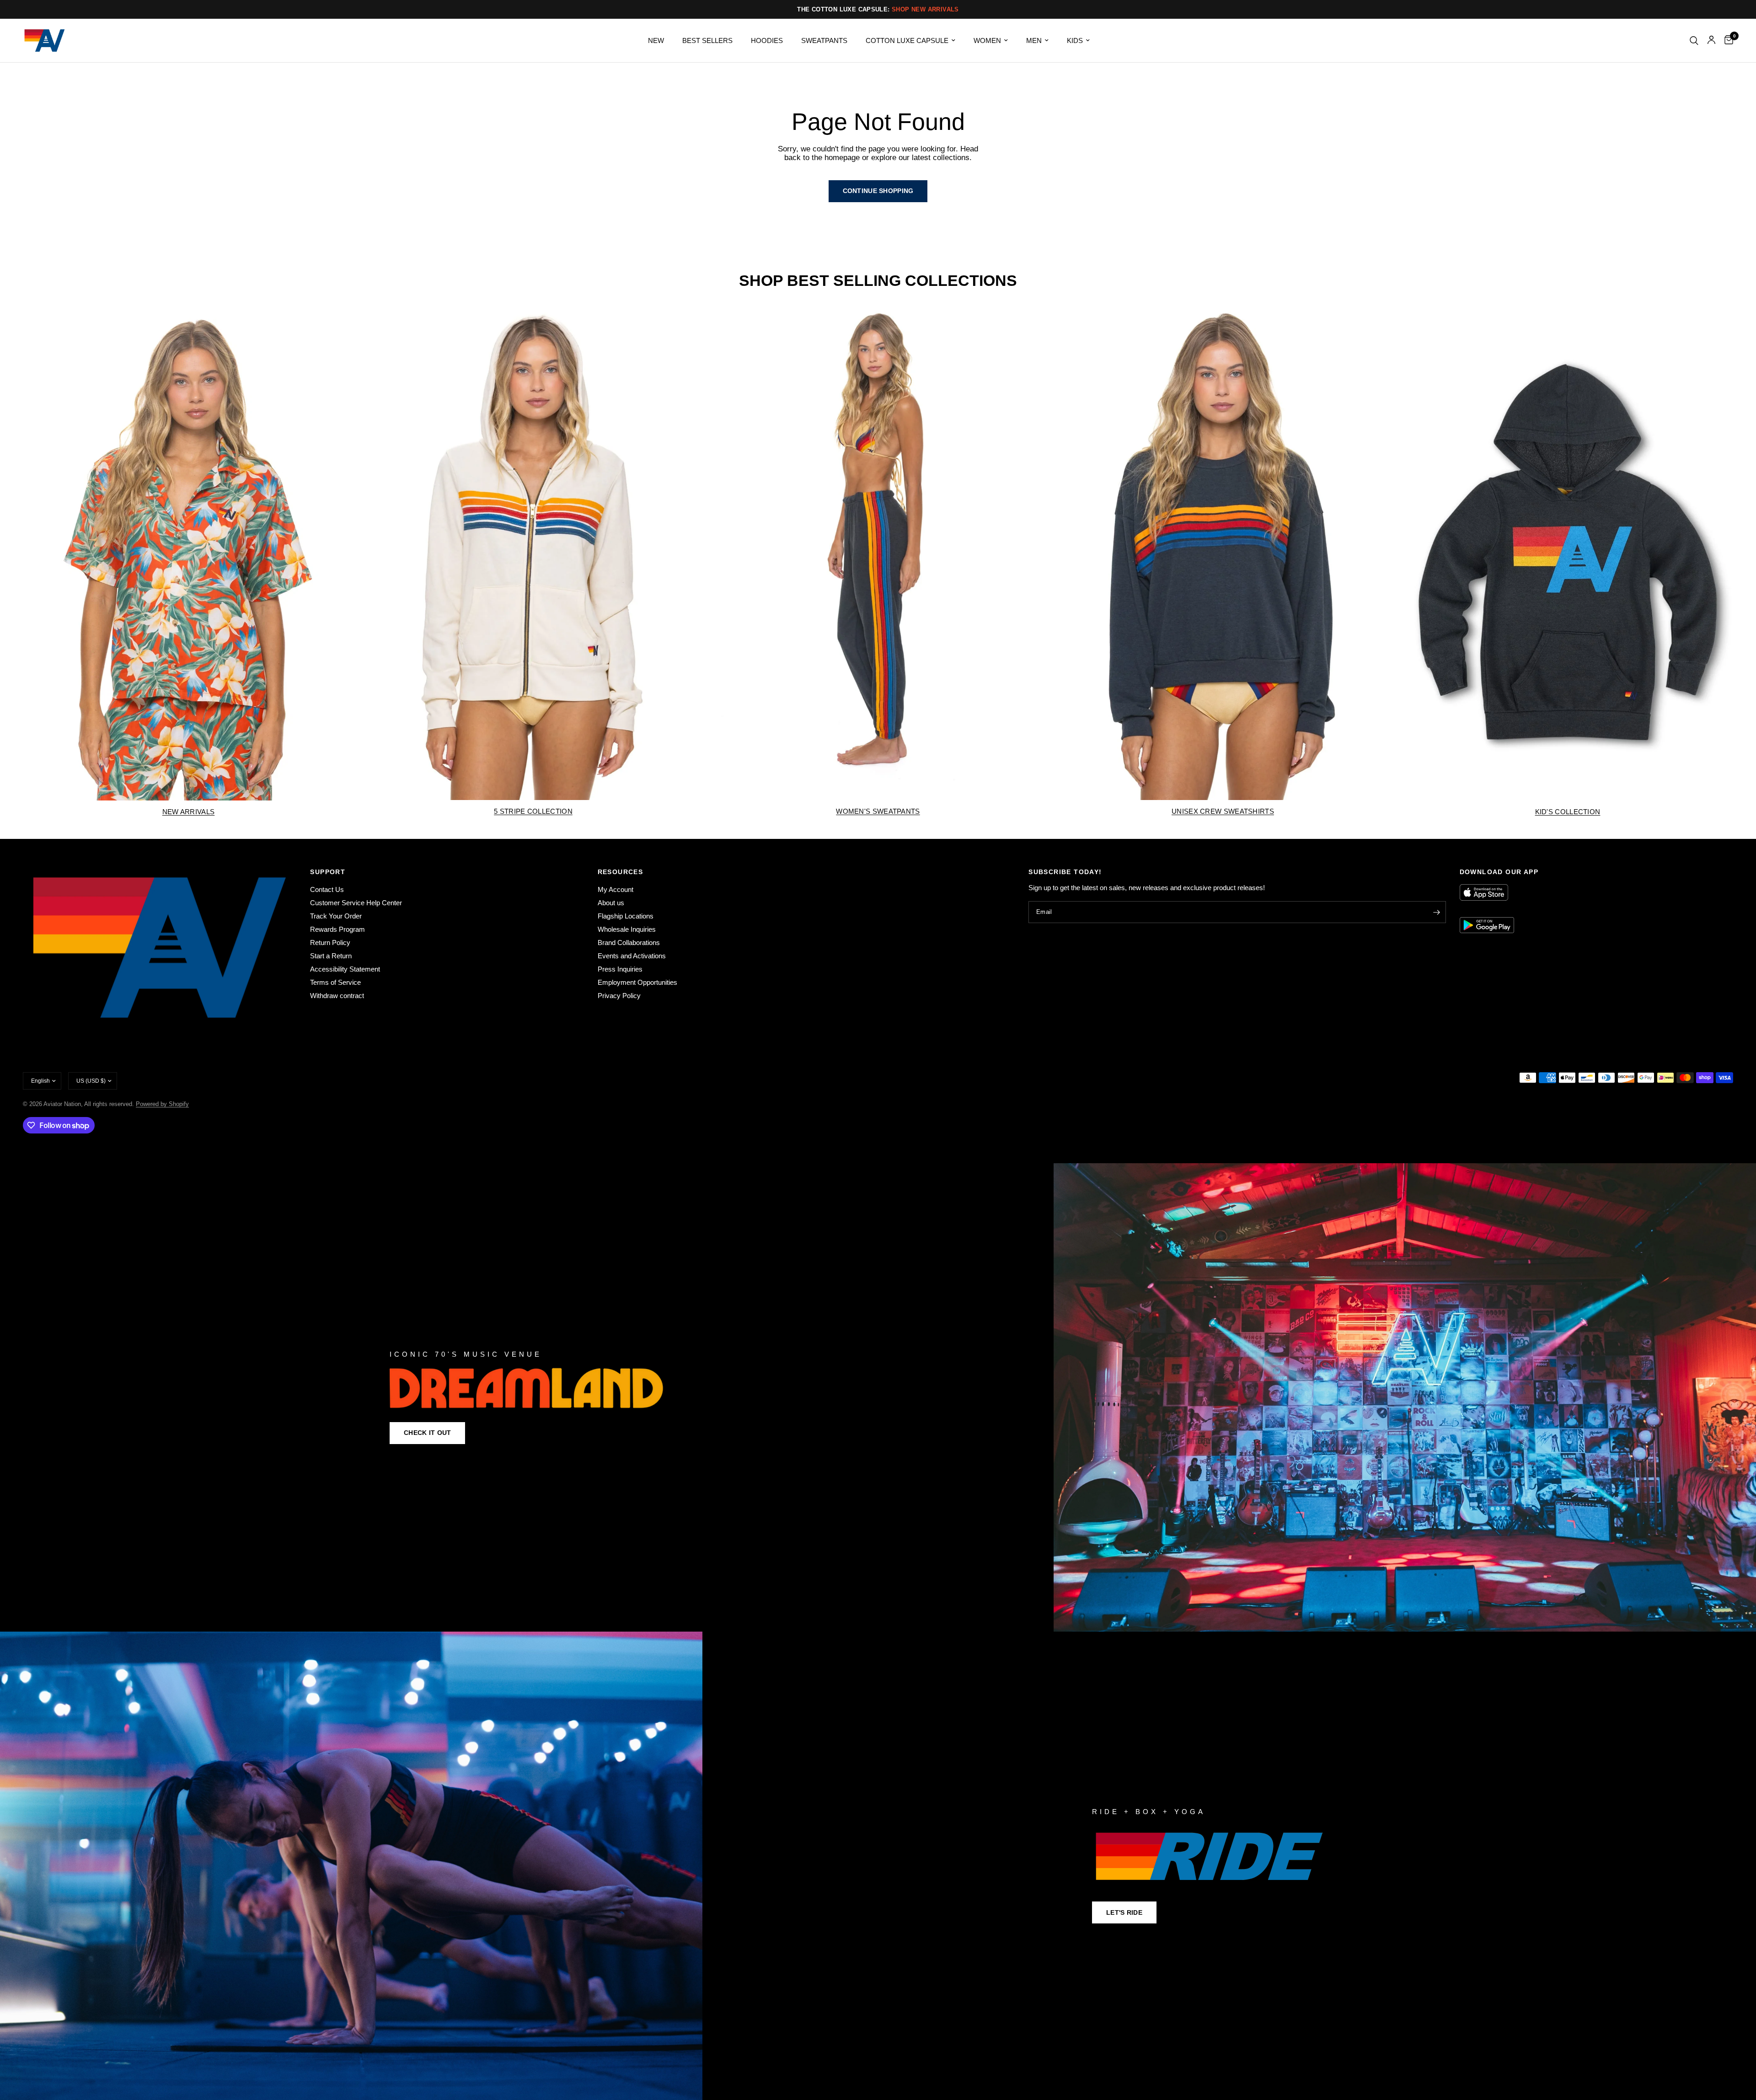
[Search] (1694, 40)
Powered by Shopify (162, 1104)
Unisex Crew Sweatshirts (1223, 811)
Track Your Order (336, 916)
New (656, 40)
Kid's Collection (1568, 812)
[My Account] (1711, 40)
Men (1034, 40)
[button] (427, 1433)
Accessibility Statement (345, 969)
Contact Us (327, 889)
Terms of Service (335, 982)
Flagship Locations (626, 916)
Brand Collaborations (629, 943)
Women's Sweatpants (878, 811)
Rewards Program (337, 929)
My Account (616, 889)
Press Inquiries (620, 969)
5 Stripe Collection (533, 811)
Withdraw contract (337, 996)
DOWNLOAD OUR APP (1499, 872)
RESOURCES (621, 872)
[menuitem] (656, 41)
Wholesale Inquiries (627, 929)
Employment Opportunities (637, 982)
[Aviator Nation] (878, 1397)
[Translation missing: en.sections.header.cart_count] (1727, 40)
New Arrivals (189, 812)
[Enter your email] (1437, 912)
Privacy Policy (619, 996)
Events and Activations (632, 956)
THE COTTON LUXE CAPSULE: (878, 9)
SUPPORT (328, 872)
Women (987, 40)
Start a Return (331, 956)
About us (611, 903)
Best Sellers (707, 40)
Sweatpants (824, 40)
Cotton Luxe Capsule (907, 40)
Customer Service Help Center (356, 903)
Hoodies (767, 40)
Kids (1075, 40)
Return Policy (330, 943)
